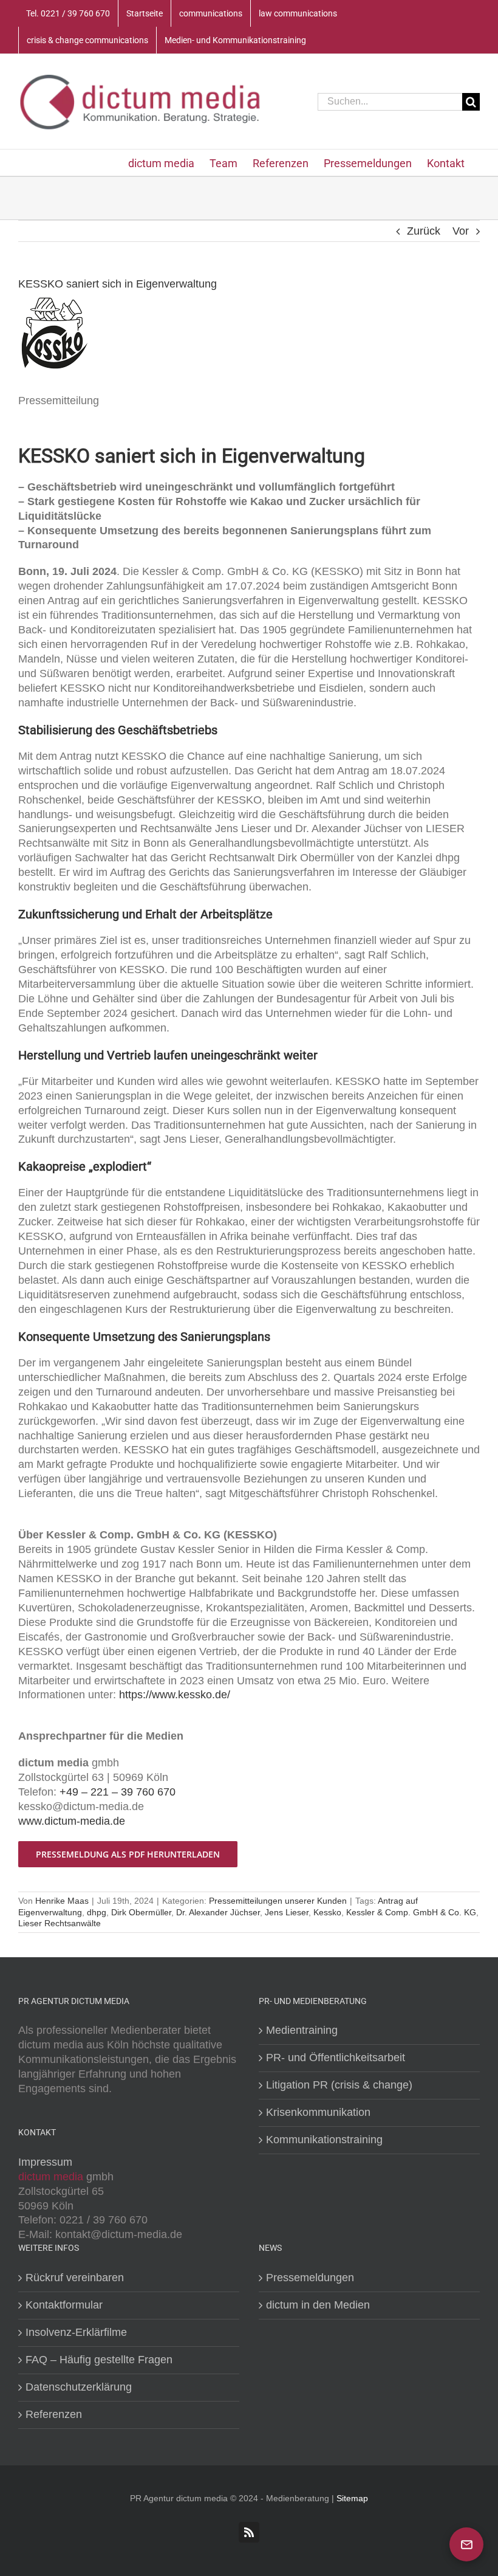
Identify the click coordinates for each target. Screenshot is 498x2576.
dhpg (97, 1912)
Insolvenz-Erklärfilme (76, 2332)
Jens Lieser (287, 1912)
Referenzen (54, 2414)
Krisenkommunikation (318, 2112)
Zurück (424, 231)
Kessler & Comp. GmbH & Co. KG (411, 1912)
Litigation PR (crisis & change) (339, 2085)
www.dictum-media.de (72, 1821)
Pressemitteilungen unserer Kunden (278, 1901)
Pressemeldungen (310, 2278)
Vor (461, 231)
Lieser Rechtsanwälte (60, 1923)
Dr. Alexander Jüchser (218, 1912)
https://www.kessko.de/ (175, 1695)
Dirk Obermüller (141, 1912)
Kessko (327, 1912)
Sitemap (352, 2498)
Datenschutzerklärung (79, 2387)
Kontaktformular (64, 2305)
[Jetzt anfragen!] (466, 2544)
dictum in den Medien (318, 2305)
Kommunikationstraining (324, 2140)
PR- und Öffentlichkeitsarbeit (336, 2058)
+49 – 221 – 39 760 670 (118, 1792)
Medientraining (302, 2030)
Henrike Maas (62, 1901)
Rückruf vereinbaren (75, 2278)
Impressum (45, 2162)
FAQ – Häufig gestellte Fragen (99, 2360)
